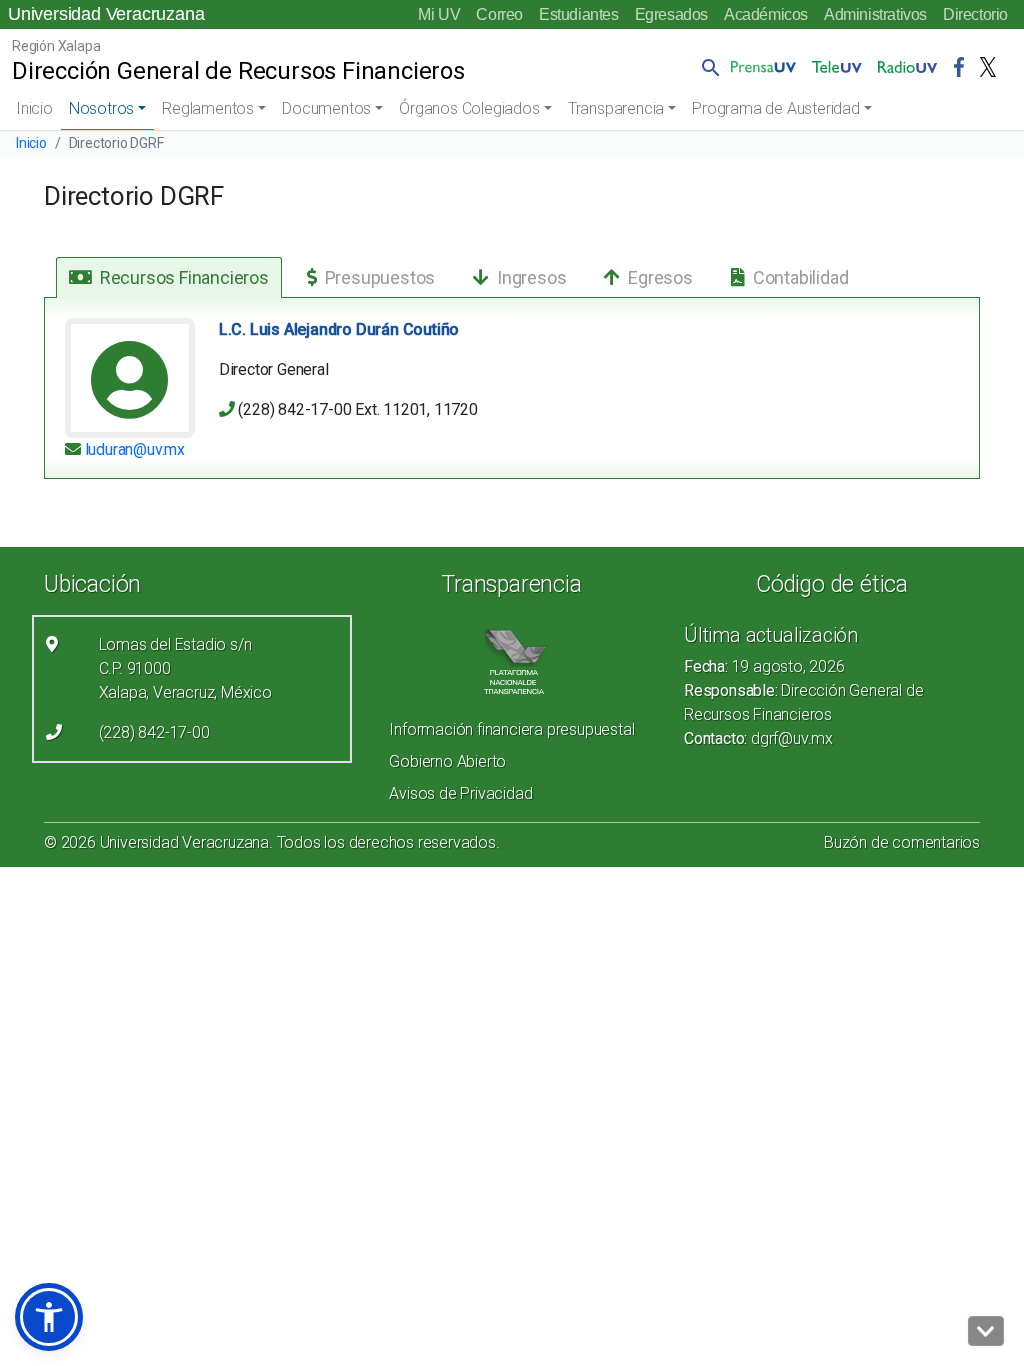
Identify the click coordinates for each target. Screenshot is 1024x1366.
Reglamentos (208, 108)
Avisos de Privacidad (460, 793)
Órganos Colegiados (469, 108)
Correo (499, 14)
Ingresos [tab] (531, 277)
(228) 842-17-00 (154, 732)
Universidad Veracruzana (106, 14)
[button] (707, 67)
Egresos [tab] (660, 277)
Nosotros (101, 108)
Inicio (34, 108)
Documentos (326, 108)
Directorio (975, 14)
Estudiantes (579, 14)
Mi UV (439, 14)
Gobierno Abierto (447, 761)
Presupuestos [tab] (380, 277)
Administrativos (875, 14)
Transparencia (616, 108)
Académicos (766, 14)
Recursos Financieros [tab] (184, 277)
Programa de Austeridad (776, 108)
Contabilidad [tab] (801, 277)
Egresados (671, 14)
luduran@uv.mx (133, 449)
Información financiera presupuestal (511, 729)
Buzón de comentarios (902, 842)
